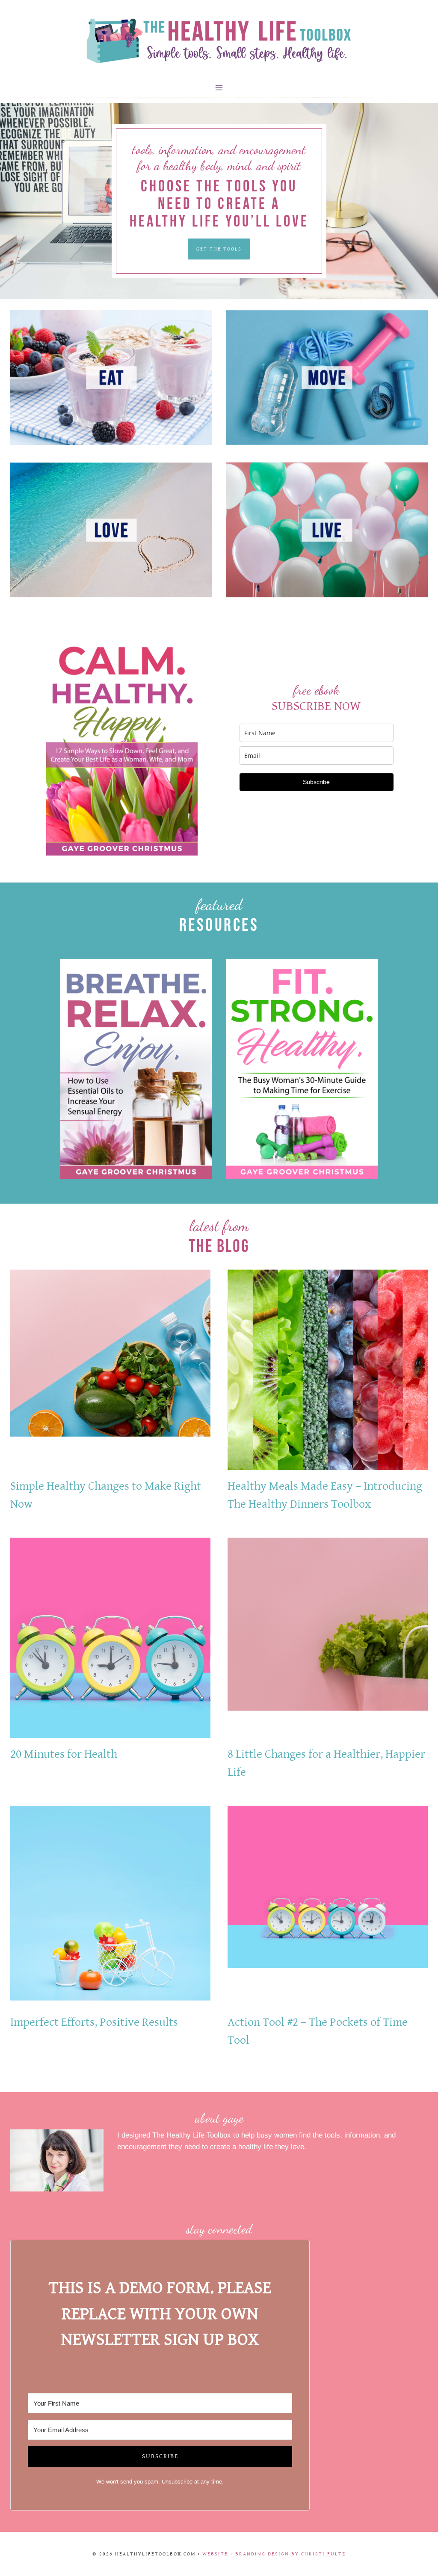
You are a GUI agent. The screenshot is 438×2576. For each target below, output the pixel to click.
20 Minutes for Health (64, 1754)
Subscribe (316, 782)
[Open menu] (219, 88)
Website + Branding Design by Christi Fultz (274, 2554)
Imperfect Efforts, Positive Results (94, 2022)
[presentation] (110, 1370)
